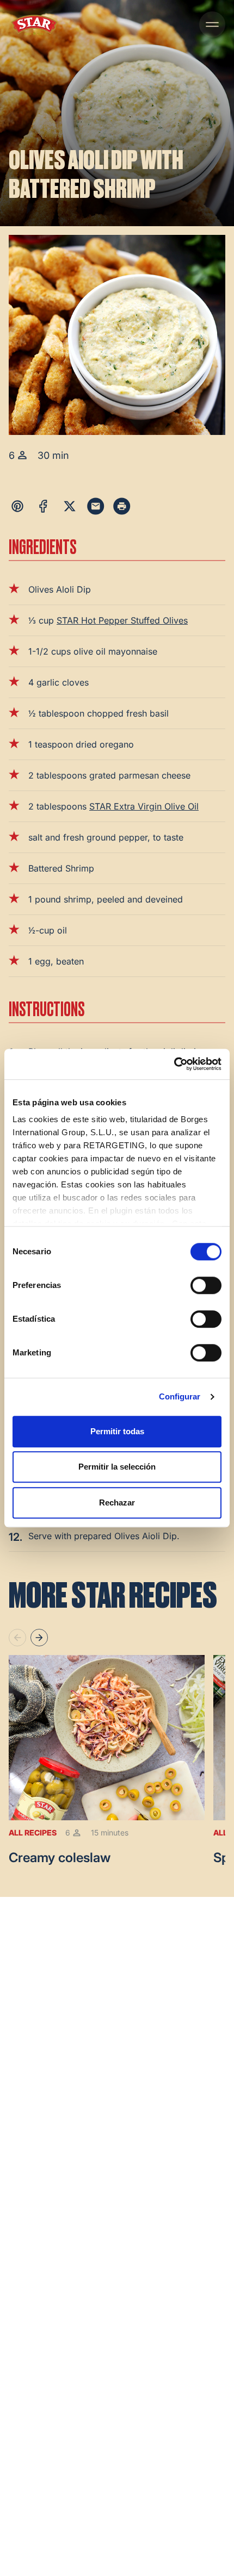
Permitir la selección (117, 1467)
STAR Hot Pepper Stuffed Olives (122, 620)
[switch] (206, 1285)
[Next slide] (39, 1638)
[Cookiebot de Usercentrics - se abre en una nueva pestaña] (174, 1064)
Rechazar (117, 1502)
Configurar (180, 1396)
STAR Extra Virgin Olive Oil (144, 806)
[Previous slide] (17, 1638)
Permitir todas (117, 1431)
